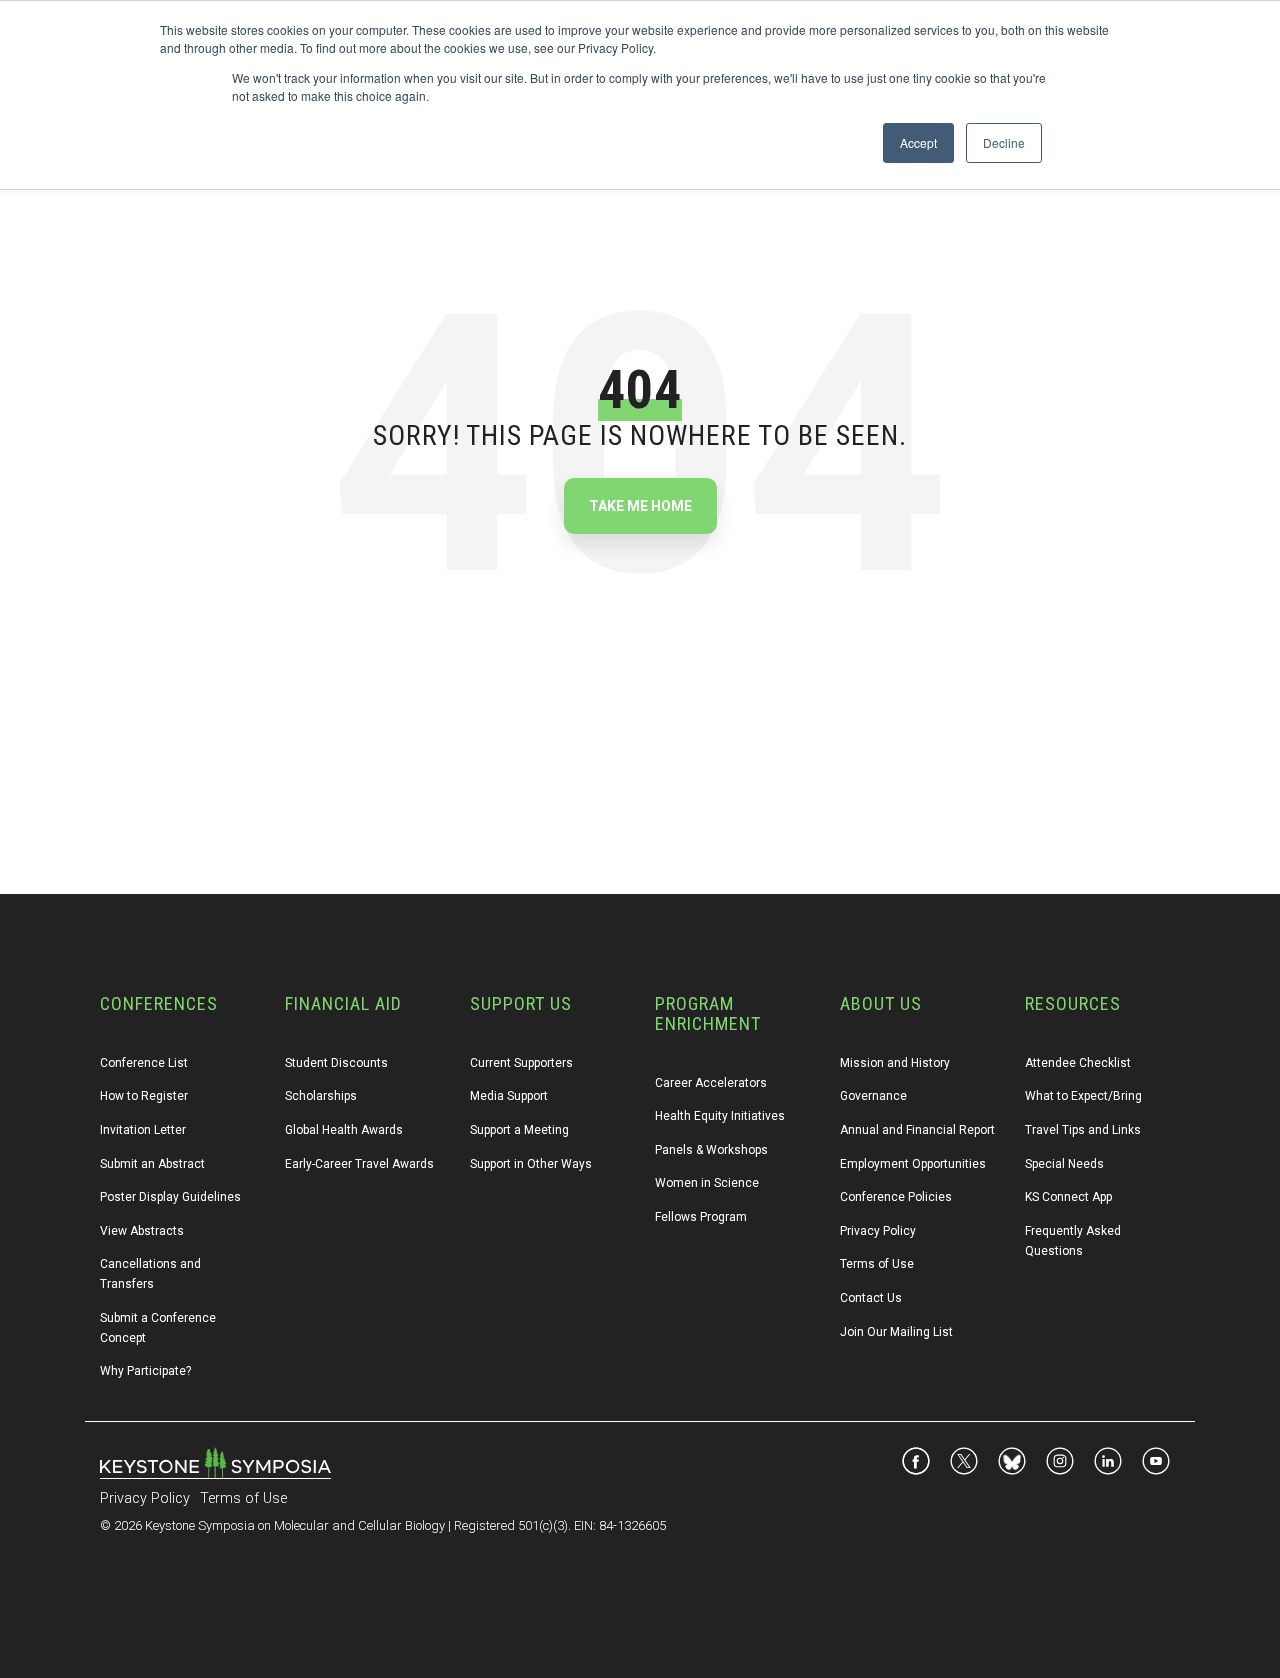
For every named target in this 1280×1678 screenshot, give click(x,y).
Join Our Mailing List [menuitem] (896, 1332)
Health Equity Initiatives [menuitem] (720, 1116)
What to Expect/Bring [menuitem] (1083, 1096)
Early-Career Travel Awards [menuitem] (359, 1164)
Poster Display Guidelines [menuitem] (170, 1197)
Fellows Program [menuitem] (701, 1217)
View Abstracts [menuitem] (142, 1231)
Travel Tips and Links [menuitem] (1083, 1130)
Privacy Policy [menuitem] (878, 1231)
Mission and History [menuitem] (895, 1063)
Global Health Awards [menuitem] (344, 1130)
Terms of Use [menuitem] (877, 1264)
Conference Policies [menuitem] (896, 1197)
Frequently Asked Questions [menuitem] (1074, 1241)
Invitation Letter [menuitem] (143, 1130)
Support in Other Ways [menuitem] (531, 1164)
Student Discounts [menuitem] (336, 1063)
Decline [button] (1004, 142)
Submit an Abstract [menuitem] (152, 1164)
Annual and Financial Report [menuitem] (917, 1130)
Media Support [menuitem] (509, 1096)
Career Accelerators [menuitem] (711, 1083)
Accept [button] (918, 142)
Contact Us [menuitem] (871, 1298)
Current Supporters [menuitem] (521, 1063)
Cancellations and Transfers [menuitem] (152, 1274)
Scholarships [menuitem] (321, 1096)
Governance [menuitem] (873, 1096)
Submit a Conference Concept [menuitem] (159, 1328)
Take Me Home (640, 506)
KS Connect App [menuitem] (1068, 1197)
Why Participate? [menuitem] (145, 1371)
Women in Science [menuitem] (707, 1183)
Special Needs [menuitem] (1064, 1164)
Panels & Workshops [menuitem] (711, 1150)
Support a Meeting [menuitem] (519, 1130)
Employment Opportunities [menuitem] (913, 1164)
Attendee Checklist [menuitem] (1078, 1063)
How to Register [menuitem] (144, 1096)
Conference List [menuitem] (144, 1063)
